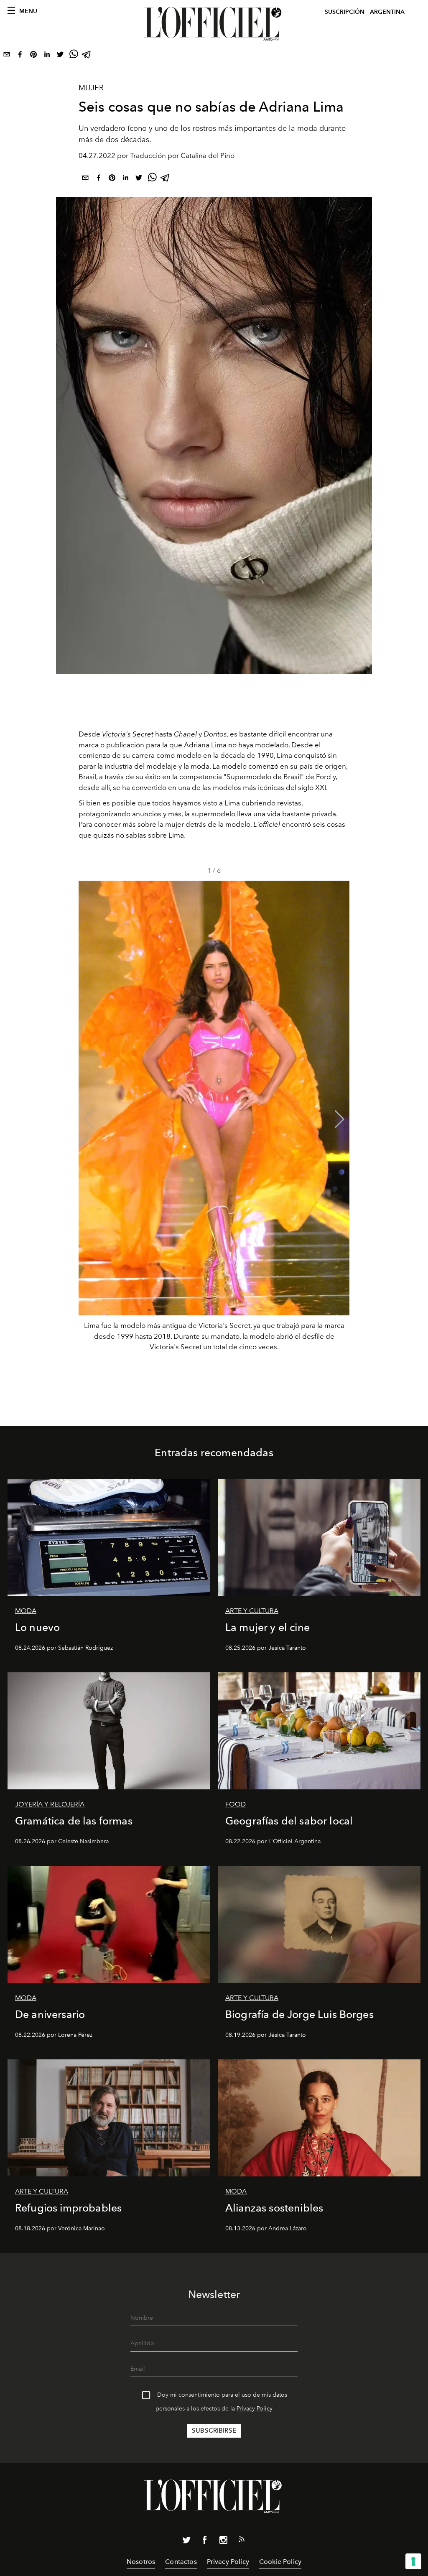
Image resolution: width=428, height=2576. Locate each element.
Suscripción (345, 12)
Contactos (181, 2562)
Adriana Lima (205, 745)
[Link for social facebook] (205, 2542)
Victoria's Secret (128, 734)
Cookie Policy (280, 2562)
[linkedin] (47, 56)
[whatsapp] (74, 56)
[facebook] (20, 56)
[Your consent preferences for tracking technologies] (413, 2561)
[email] (7, 56)
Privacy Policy (255, 2409)
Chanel (185, 734)
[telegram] (87, 56)
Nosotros (141, 2562)
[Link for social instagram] (223, 2542)
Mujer (91, 88)
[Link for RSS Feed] (242, 2541)
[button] (340, 1119)
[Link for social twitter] (186, 2542)
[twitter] (60, 56)
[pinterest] (33, 56)
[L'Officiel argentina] (214, 24)
